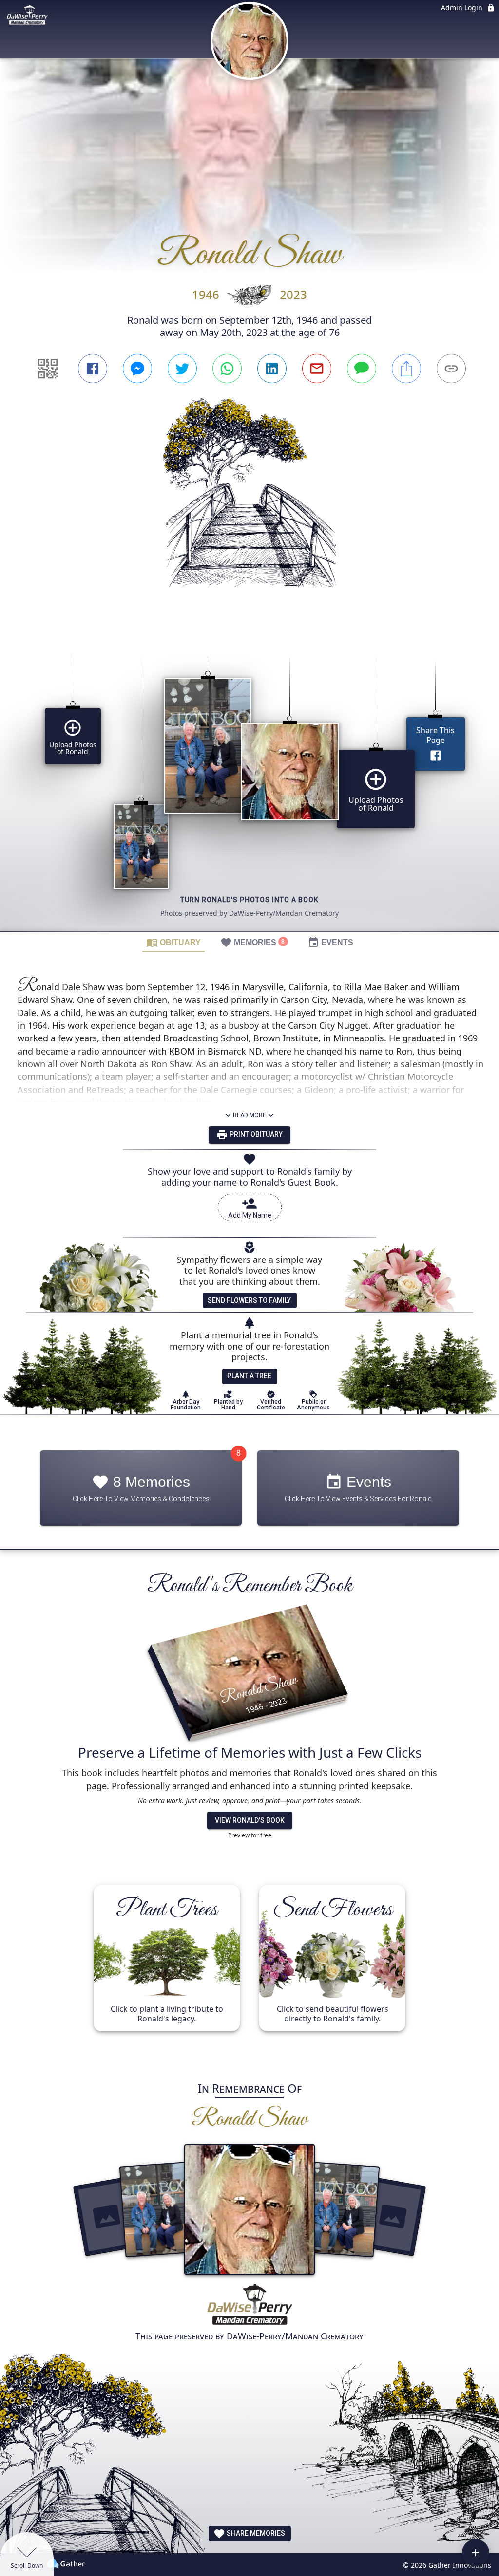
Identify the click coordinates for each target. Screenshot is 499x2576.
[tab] (173, 942)
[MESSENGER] (137, 369)
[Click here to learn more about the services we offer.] (249, 2306)
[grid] (249, 777)
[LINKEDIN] (272, 369)
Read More (249, 1115)
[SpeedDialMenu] (476, 2553)
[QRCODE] (48, 369)
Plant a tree (249, 1376)
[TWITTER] (182, 369)
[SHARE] (406, 369)
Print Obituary (255, 1134)
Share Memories (255, 2533)
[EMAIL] (317, 369)
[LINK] (451, 369)
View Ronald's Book (250, 1820)
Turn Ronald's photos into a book (249, 900)
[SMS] (362, 369)
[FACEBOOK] (93, 369)
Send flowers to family (249, 1300)
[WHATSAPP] (227, 369)
